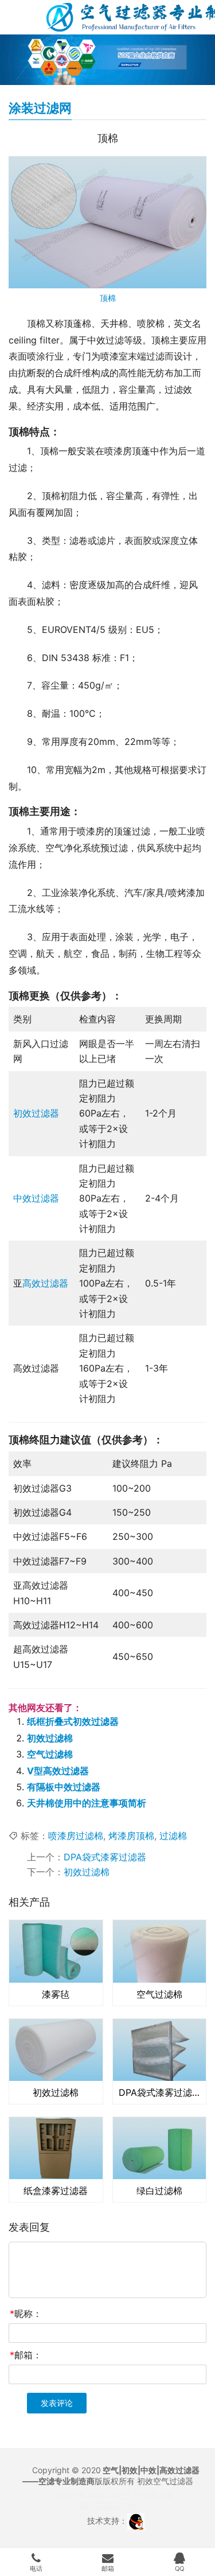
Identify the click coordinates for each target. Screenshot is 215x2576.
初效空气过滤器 (165, 2481)
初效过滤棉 (50, 1738)
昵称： (26, 2314)
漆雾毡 (56, 1994)
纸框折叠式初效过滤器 (73, 1721)
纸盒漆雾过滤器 (56, 2191)
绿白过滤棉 (159, 2191)
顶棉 (108, 298)
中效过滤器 (36, 1198)
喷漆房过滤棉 (76, 1836)
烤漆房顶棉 (131, 1836)
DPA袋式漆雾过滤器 (105, 1857)
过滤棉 (173, 1836)
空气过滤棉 (50, 1754)
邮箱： (26, 2355)
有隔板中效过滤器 (64, 1787)
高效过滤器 (45, 1283)
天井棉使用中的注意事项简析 (87, 1803)
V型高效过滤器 (58, 1771)
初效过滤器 (36, 1113)
